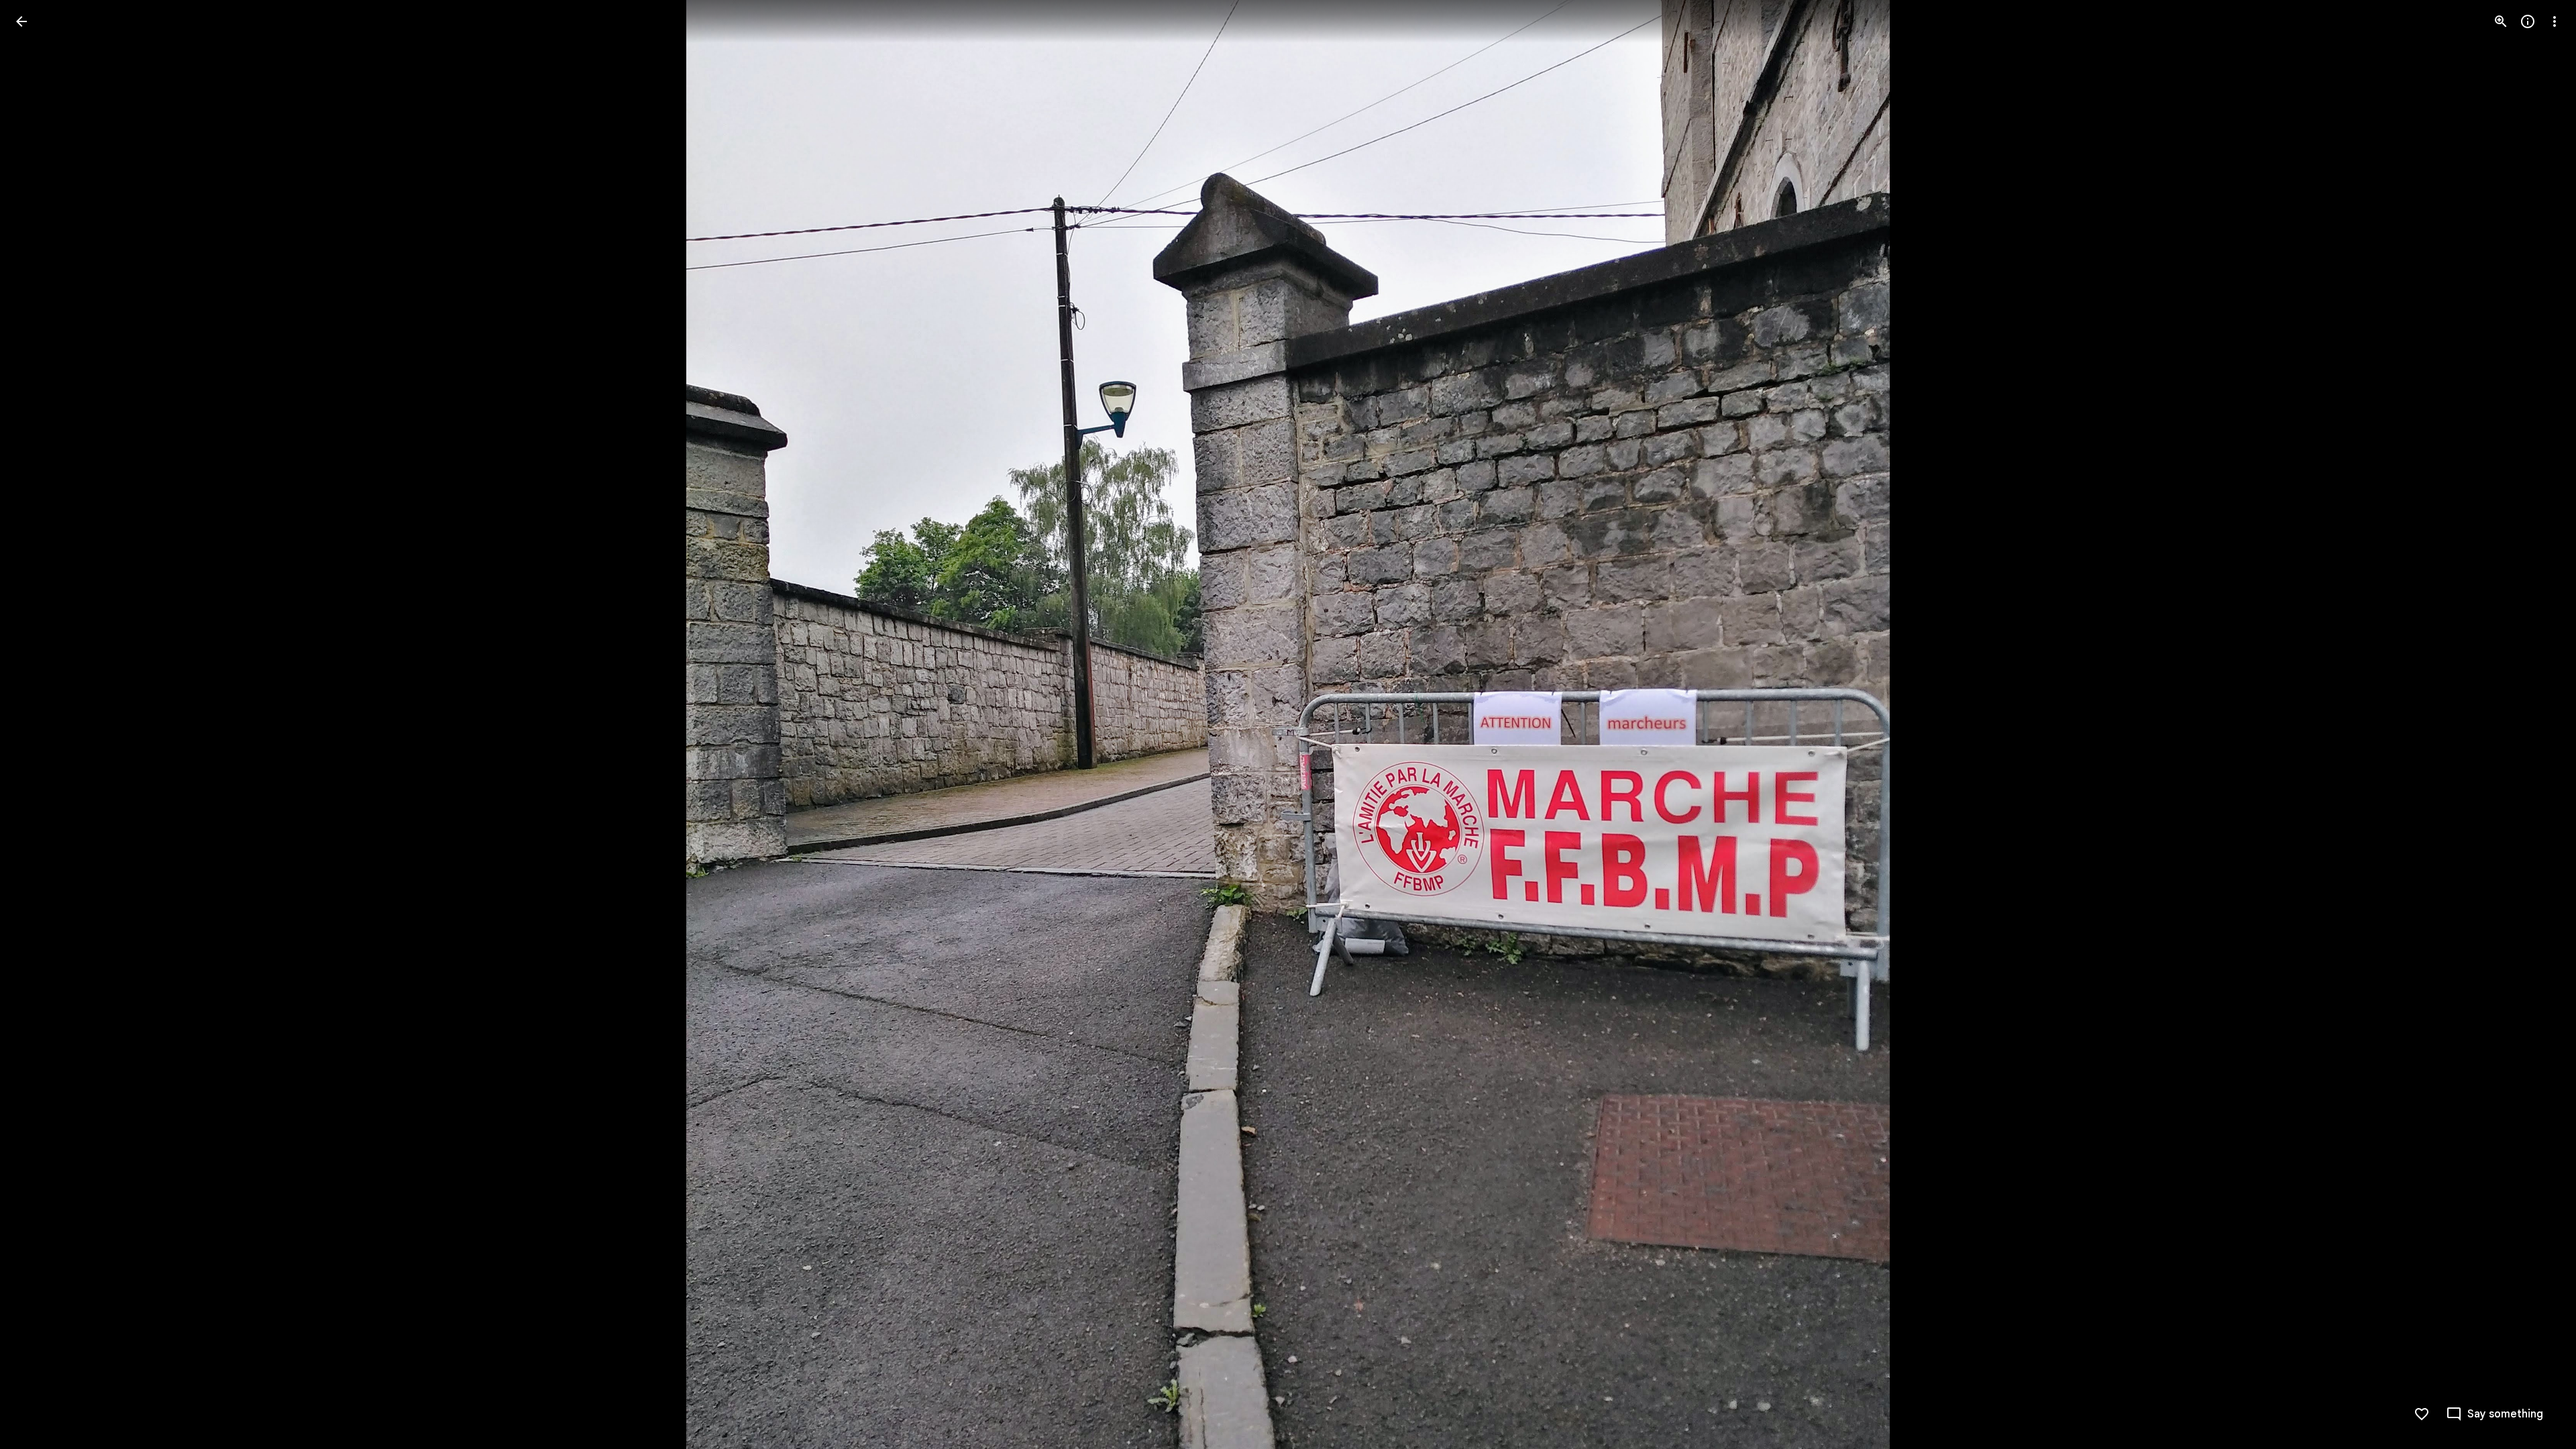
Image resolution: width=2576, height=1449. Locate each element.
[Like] (2422, 1414)
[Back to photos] (21, 21)
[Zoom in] (2501, 21)
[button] (38, 724)
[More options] (2555, 21)
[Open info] (2528, 21)
